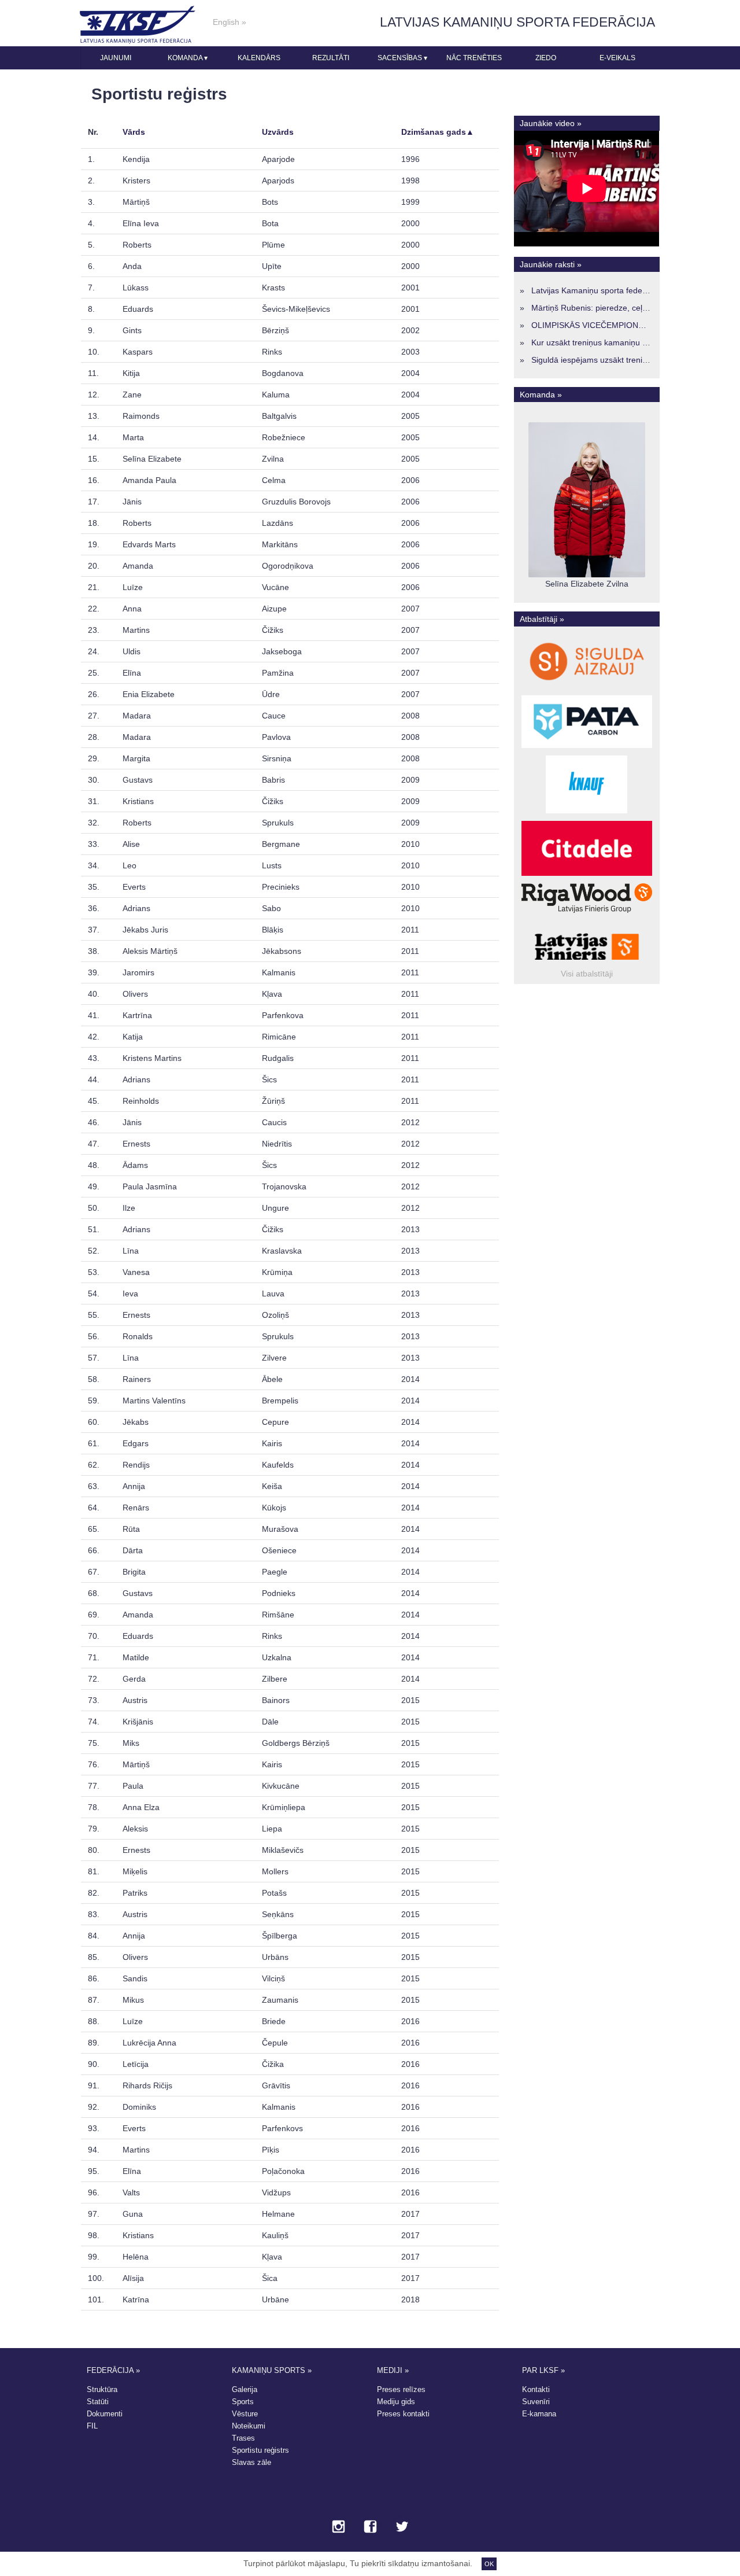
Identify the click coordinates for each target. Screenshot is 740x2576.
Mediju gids (396, 2402)
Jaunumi (116, 58)
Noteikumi (249, 2426)
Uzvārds (278, 132)
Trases (243, 2438)
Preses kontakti (403, 2414)
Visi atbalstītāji (587, 974)
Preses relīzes (401, 2389)
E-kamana (539, 2414)
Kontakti (536, 2389)
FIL (92, 2426)
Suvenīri (536, 2402)
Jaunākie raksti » (551, 264)
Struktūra (102, 2389)
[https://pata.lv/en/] (587, 748)
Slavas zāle (251, 2462)
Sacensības (402, 58)
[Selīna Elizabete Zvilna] (587, 574)
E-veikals (617, 58)
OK (489, 2564)
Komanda (188, 58)
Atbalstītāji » (542, 619)
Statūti (98, 2402)
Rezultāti (331, 58)
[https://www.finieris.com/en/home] (587, 913)
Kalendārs (259, 58)
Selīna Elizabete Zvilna (587, 584)
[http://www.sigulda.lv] (587, 688)
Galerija (245, 2389)
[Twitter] (402, 2527)
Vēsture (245, 2414)
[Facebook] (370, 2527)
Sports (243, 2402)
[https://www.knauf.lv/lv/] (587, 813)
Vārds (134, 132)
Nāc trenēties (474, 58)
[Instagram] (338, 2527)
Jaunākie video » (551, 123)
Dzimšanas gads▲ (438, 132)
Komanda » (541, 395)
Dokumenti (105, 2414)
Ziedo (546, 58)
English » (230, 22)
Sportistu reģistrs (260, 2450)
